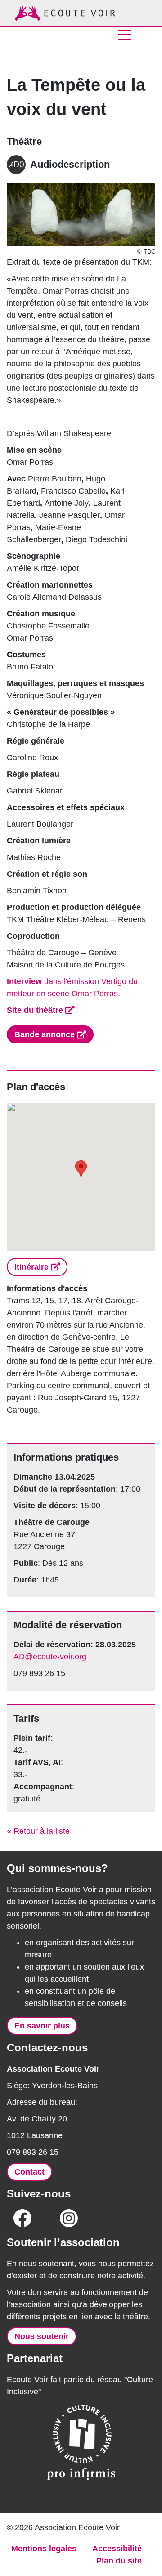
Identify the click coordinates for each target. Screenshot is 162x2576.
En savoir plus (42, 2026)
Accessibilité (117, 2549)
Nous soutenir (42, 2336)
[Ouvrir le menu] (125, 35)
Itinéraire (31, 1267)
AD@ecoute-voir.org (50, 1657)
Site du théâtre (35, 1010)
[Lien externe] (22, 2221)
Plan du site (119, 2561)
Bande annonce (45, 1034)
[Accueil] (65, 13)
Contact (29, 2172)
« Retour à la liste (38, 1831)
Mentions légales (44, 2549)
